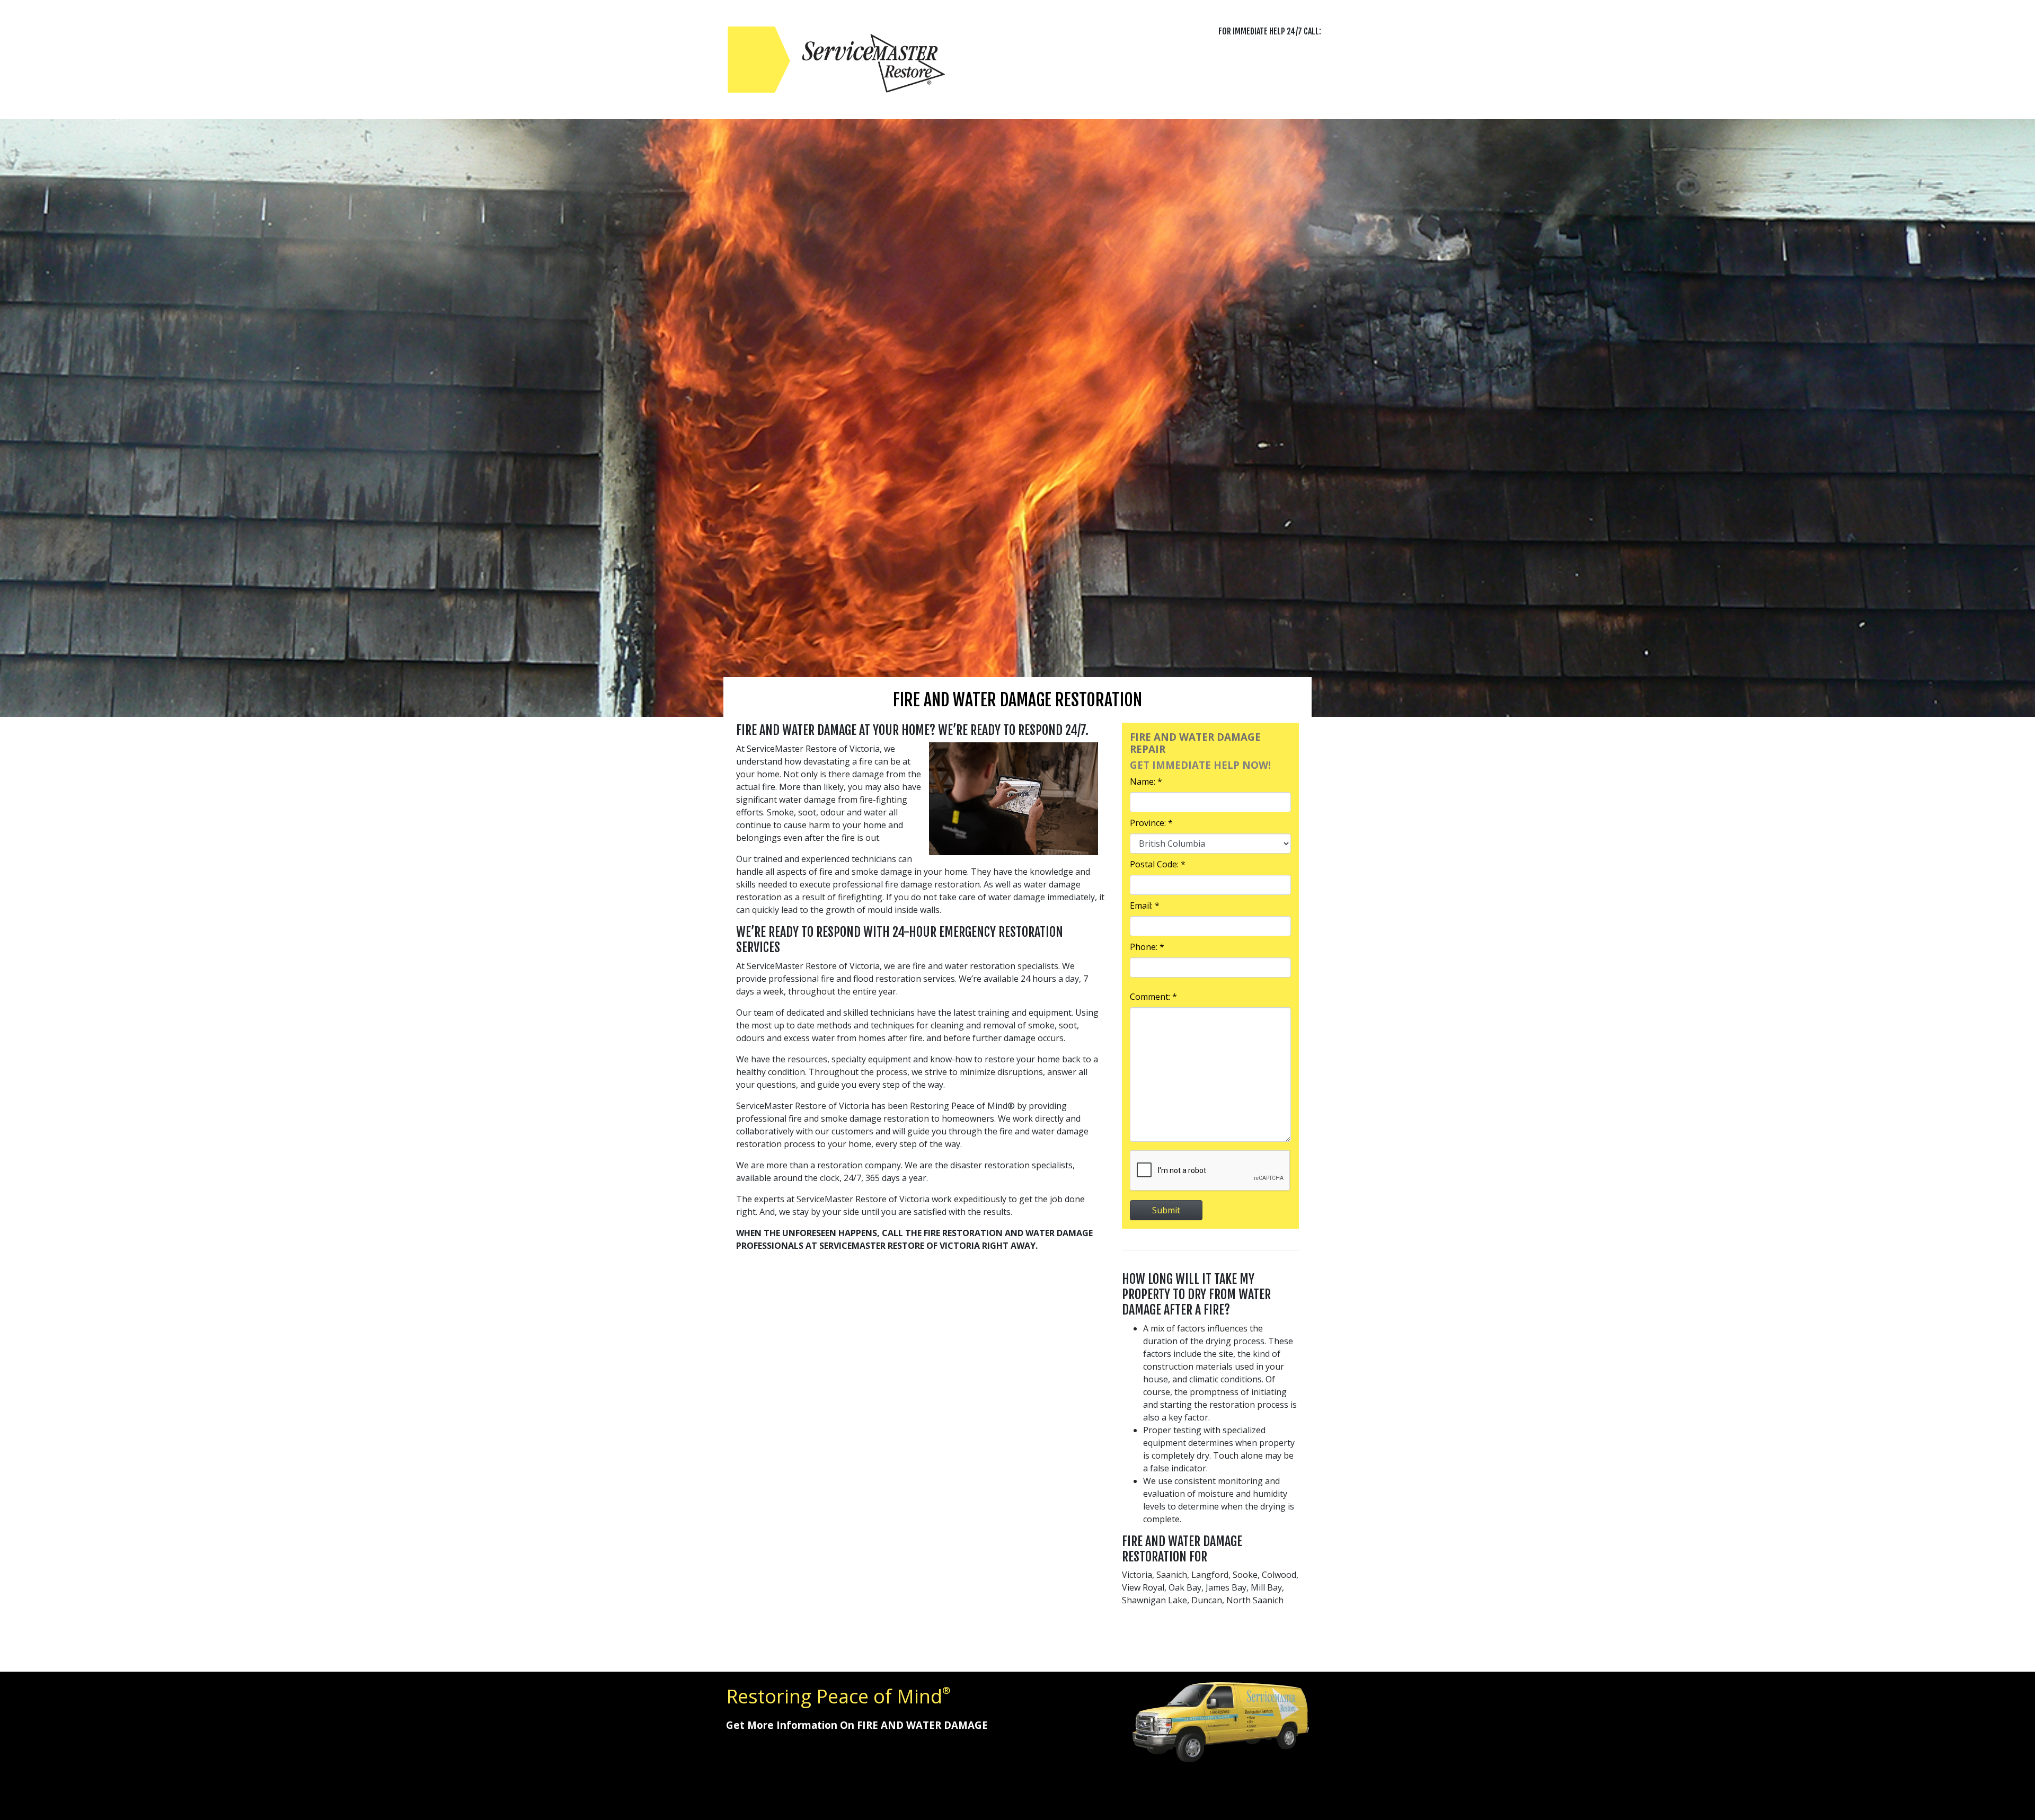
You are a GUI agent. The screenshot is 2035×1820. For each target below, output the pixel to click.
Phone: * (1147, 947)
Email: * (1145, 905)
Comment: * (1153, 997)
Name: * (1146, 782)
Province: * (1151, 823)
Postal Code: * (1158, 864)
